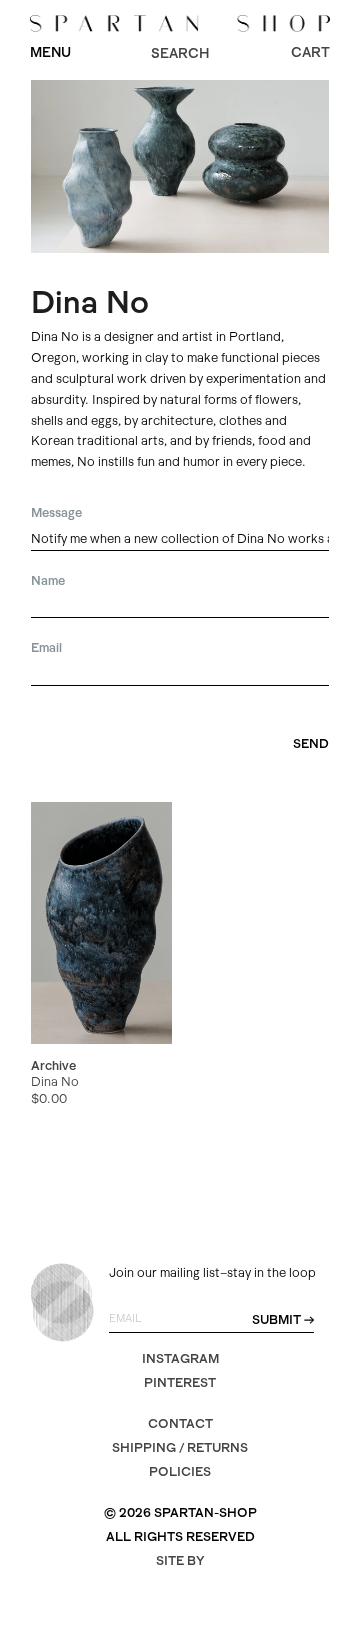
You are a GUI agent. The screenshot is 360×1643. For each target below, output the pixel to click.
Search (180, 53)
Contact (180, 1423)
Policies (180, 1471)
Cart (310, 52)
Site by (180, 1560)
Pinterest (180, 1382)
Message (56, 512)
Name (48, 580)
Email (46, 647)
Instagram (180, 1358)
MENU (50, 52)
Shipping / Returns (180, 1447)
